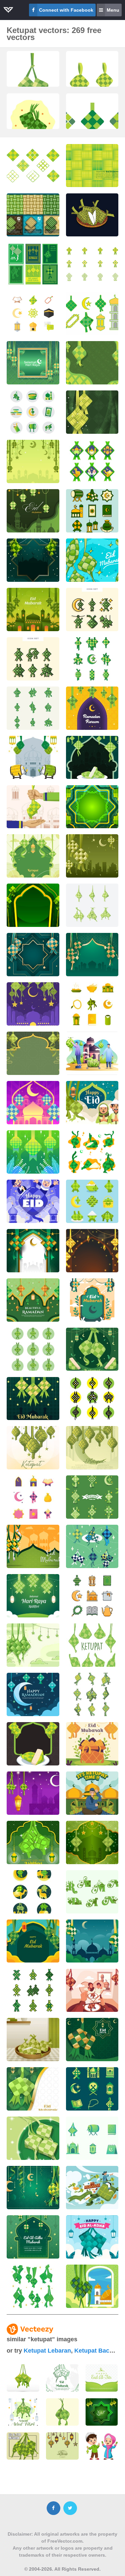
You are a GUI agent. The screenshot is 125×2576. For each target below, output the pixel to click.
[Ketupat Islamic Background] (33, 1251)
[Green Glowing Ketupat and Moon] (33, 2188)
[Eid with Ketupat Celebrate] (92, 1103)
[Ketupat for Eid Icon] (92, 905)
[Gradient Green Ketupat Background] (92, 412)
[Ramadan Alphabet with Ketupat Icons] (92, 1892)
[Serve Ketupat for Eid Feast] (33, 2138)
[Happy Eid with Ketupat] (33, 1201)
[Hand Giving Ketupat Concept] (33, 807)
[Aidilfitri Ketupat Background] (33, 1399)
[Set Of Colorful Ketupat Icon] (92, 2089)
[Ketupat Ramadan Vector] (92, 313)
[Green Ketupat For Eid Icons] (33, 1991)
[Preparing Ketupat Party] (92, 1053)
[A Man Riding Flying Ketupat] (92, 2188)
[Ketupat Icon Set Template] (92, 1546)
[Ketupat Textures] (33, 215)
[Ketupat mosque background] (33, 609)
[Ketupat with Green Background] (33, 1152)
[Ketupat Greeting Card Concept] (33, 1793)
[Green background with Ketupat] (92, 856)
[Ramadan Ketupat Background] (92, 708)
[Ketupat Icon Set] (33, 659)
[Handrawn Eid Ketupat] (92, 560)
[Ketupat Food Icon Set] (92, 609)
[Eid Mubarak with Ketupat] (33, 1103)
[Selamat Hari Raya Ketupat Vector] (33, 363)
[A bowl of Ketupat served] (33, 2040)
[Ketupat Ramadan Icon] (33, 313)
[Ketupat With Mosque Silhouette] (33, 511)
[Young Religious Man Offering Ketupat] (92, 1793)
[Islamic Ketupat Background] (33, 955)
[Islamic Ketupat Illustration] (92, 955)
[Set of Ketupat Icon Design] (33, 2286)
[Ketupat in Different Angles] (92, 1694)
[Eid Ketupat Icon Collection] (33, 412)
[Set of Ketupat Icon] (33, 708)
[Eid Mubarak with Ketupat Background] (33, 1941)
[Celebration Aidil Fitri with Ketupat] (33, 1842)
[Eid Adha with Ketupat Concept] (92, 2237)
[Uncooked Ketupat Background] (33, 1645)
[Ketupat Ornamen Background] (33, 905)
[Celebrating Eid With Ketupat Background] (92, 2040)
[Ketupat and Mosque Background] (33, 1546)
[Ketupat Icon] (33, 166)
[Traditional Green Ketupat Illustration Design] (33, 84)
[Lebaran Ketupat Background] (92, 363)
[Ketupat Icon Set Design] (92, 1596)
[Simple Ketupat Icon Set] (92, 1399)
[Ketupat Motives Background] (92, 807)
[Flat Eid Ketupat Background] (33, 856)
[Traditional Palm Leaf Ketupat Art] (33, 126)
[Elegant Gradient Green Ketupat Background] (92, 1842)
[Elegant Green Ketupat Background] (33, 560)
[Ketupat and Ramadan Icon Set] (92, 2138)
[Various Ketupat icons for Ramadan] (33, 1892)
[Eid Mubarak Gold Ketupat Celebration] (33, 2089)
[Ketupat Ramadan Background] (33, 1300)
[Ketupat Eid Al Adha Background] (33, 2237)
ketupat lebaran (47, 2351)
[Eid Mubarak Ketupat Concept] (92, 1300)
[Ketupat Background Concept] (33, 1448)
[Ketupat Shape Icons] (92, 461)
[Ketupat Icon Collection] (92, 1201)
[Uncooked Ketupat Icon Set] (92, 1645)
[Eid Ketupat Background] (33, 1053)
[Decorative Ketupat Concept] (33, 758)
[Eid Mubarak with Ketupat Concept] (92, 2286)
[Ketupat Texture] (92, 166)
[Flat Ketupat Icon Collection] (92, 511)
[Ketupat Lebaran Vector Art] (92, 758)
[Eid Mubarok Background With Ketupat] (92, 1941)
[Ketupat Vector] (92, 215)
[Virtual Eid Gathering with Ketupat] (92, 1991)
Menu (113, 10)
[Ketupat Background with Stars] (33, 461)
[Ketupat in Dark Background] (33, 1744)
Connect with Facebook (66, 10)
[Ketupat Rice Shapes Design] (92, 659)
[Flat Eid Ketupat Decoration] (33, 1004)
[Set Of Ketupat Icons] (33, 1349)
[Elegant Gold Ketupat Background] (92, 1251)
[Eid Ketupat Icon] (33, 1497)
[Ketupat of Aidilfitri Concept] (33, 1596)
